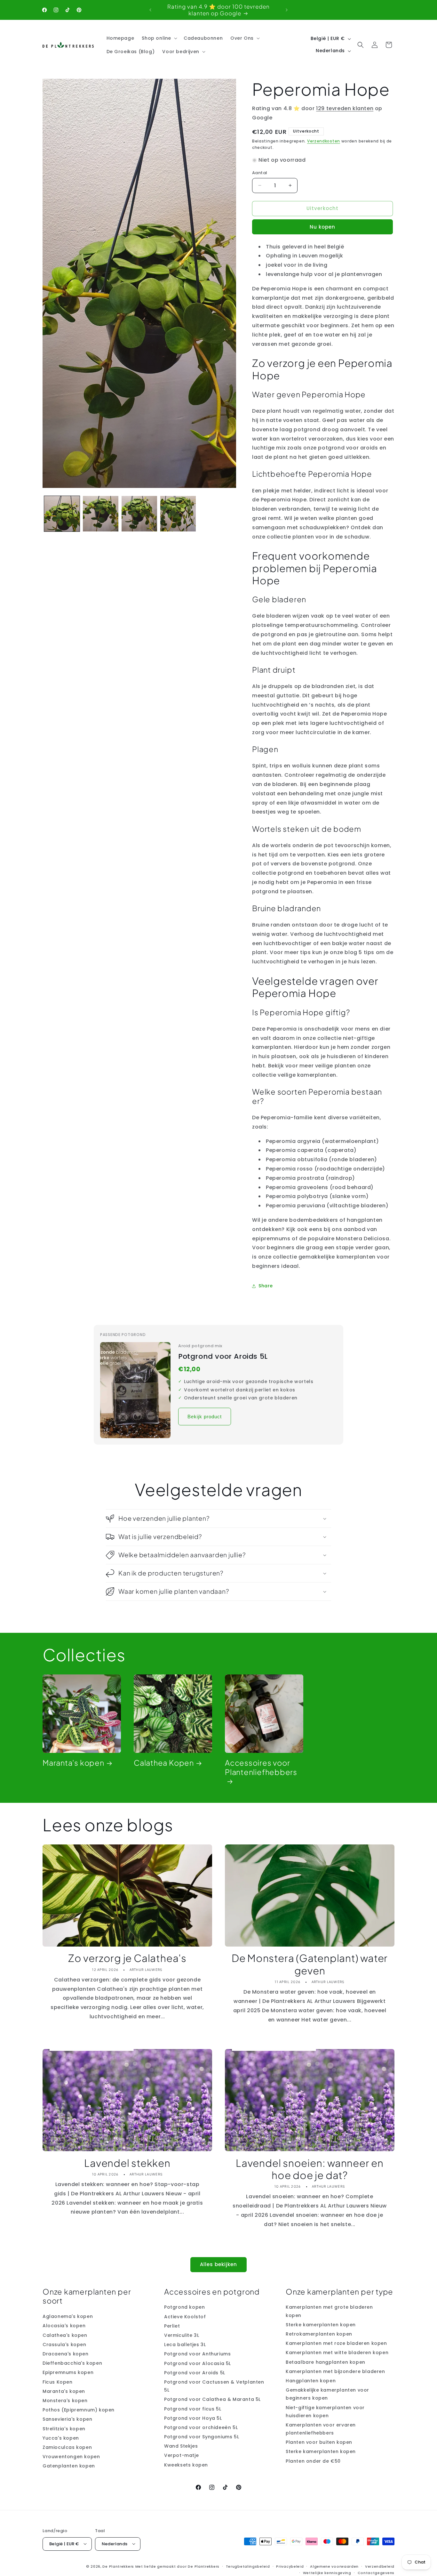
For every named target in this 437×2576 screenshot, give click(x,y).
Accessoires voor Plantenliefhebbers (261, 1767)
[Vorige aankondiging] (150, 10)
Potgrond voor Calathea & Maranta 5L (212, 2400)
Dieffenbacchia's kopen (72, 2363)
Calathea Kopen (164, 1763)
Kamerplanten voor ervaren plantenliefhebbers (321, 2429)
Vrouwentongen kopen (71, 2457)
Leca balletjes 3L (185, 2345)
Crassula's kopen (64, 2345)
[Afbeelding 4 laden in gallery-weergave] (178, 514)
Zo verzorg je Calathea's (127, 1958)
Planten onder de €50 (313, 2461)
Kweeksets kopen (186, 2465)
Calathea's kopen (65, 2335)
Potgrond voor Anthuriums (197, 2354)
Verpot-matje (181, 2456)
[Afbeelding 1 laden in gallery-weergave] (62, 514)
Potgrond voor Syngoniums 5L (202, 2437)
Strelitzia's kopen (64, 2429)
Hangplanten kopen (311, 2381)
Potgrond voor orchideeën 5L (201, 2427)
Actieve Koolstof (185, 2317)
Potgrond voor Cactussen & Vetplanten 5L (214, 2386)
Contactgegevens (376, 2572)
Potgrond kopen (184, 2307)
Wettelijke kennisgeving (327, 2572)
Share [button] (266, 1286)
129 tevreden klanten (345, 108)
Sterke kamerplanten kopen (321, 2325)
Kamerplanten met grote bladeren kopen (329, 2311)
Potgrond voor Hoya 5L (193, 2418)
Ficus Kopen (58, 2382)
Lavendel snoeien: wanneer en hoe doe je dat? (310, 2169)
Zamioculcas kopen (67, 2447)
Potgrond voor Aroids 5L (223, 1357)
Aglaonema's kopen (68, 2317)
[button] (159, 38)
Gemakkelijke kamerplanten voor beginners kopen (327, 2394)
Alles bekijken (219, 2264)
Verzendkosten (324, 141)
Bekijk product (205, 1417)
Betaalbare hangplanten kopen (326, 2362)
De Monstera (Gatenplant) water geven (310, 1964)
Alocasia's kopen (64, 2326)
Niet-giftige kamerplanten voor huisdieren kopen (325, 2412)
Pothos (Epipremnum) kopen (79, 2410)
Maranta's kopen (73, 1763)
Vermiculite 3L (182, 2335)
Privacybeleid (290, 2566)
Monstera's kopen (65, 2401)
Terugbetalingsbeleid (248, 2566)
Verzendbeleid (380, 2566)
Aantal (260, 173)
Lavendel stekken (127, 2163)
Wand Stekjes (181, 2446)
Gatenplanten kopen (69, 2466)
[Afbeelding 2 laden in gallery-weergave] (101, 514)
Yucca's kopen (61, 2438)
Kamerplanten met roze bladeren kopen (336, 2343)
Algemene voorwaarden (334, 2566)
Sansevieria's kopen (67, 2419)
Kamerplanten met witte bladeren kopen (337, 2353)
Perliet (172, 2326)
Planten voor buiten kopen (319, 2442)
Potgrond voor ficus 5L (193, 2409)
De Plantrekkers (119, 2566)
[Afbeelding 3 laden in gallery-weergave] (139, 514)
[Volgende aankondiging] (287, 10)
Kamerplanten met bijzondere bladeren (335, 2371)
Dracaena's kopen (66, 2354)
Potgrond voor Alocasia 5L (198, 2363)
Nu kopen (322, 227)
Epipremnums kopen (68, 2373)
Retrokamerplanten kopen (319, 2334)
